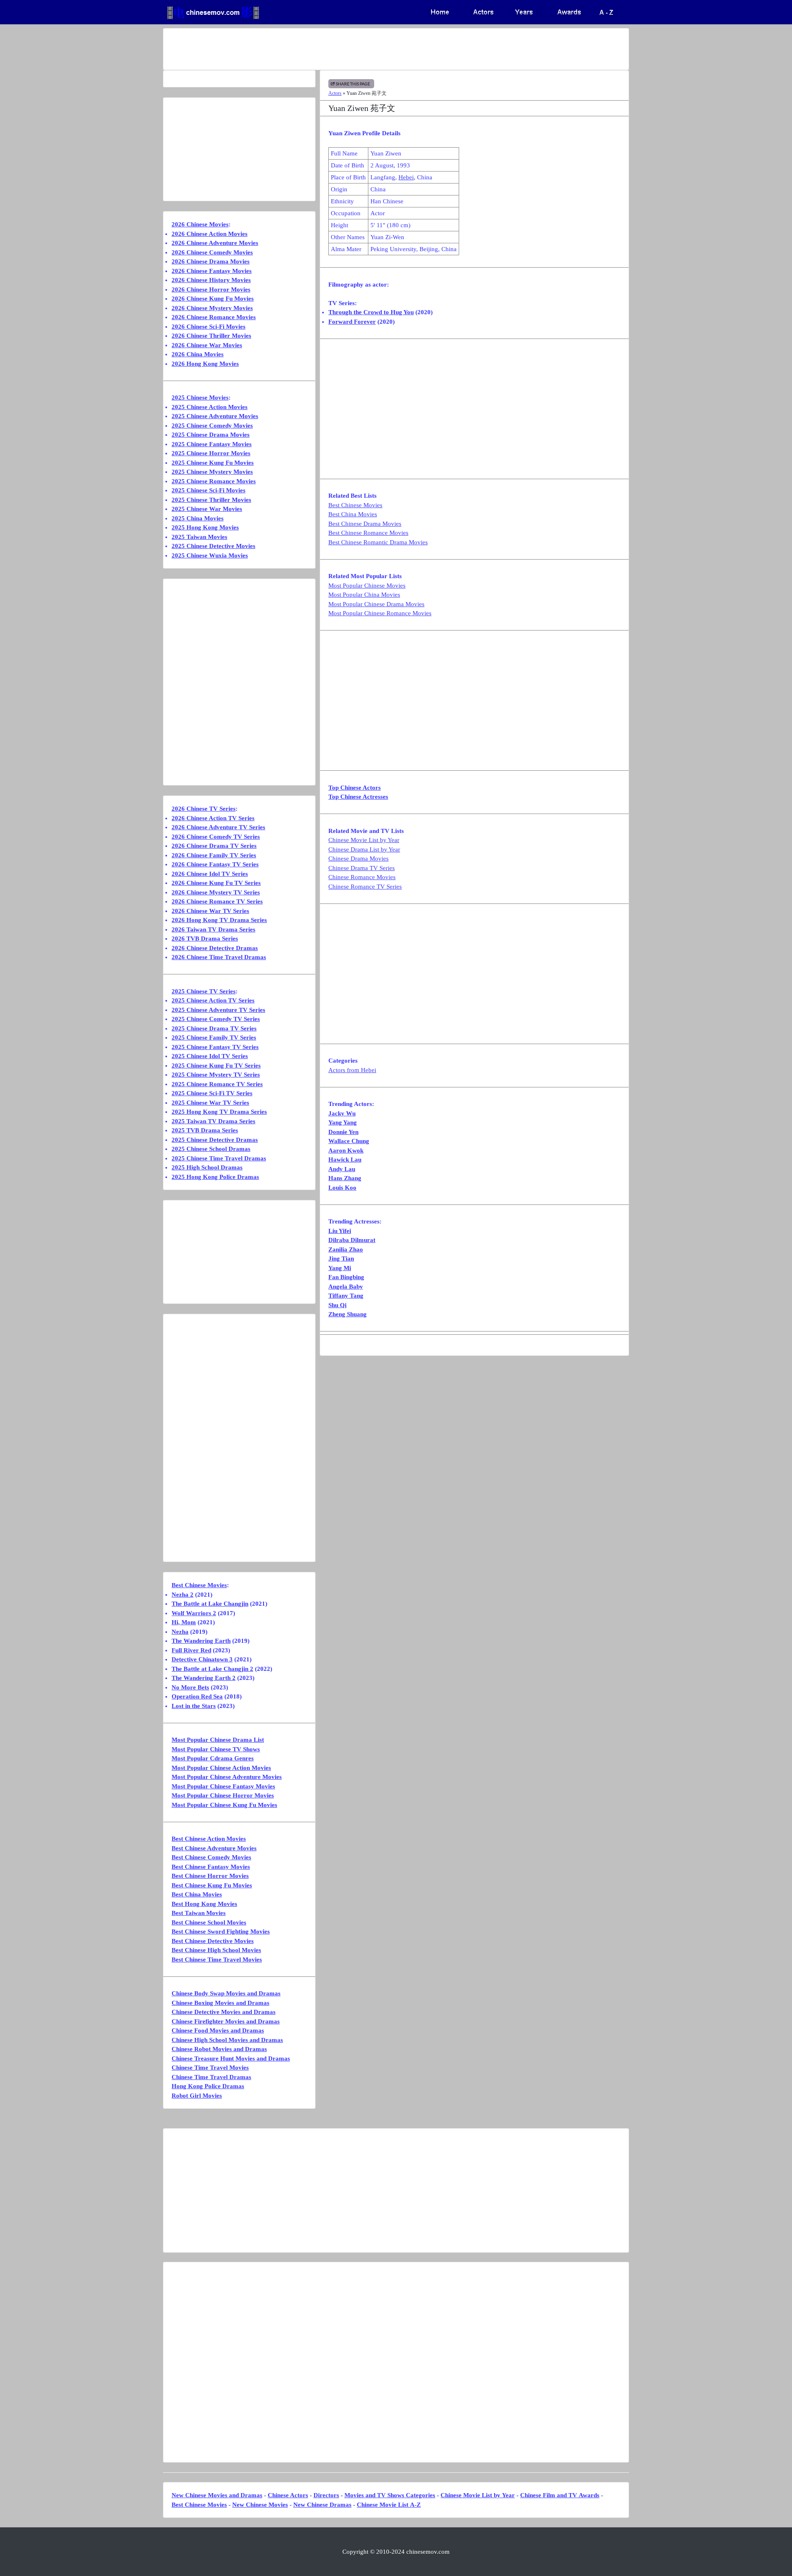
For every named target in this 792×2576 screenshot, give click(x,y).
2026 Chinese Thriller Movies (211, 336)
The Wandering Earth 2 (204, 1678)
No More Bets (190, 1687)
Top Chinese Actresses (358, 797)
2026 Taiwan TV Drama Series (213, 929)
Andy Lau (342, 1169)
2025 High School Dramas (207, 1167)
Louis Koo (342, 1188)
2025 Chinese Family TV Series (214, 1037)
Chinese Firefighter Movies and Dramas (226, 2021)
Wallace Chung (349, 1141)
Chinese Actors (288, 2495)
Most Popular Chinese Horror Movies (223, 1795)
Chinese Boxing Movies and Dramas (220, 2003)
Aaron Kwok (346, 1150)
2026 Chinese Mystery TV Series (216, 892)
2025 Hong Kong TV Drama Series (219, 1112)
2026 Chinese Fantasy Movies (212, 271)
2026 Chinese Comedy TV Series (216, 837)
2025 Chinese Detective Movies (213, 546)
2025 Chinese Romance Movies (214, 481)
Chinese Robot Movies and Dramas (219, 2049)
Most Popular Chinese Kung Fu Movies (224, 1805)
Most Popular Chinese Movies (367, 586)
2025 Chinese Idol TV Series (210, 1056)
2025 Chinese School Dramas (211, 1149)
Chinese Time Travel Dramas (211, 2077)
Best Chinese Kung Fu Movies (212, 1885)
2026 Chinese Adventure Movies (215, 243)
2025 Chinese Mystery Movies (212, 472)
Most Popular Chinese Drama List (218, 1740)
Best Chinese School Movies (209, 1922)
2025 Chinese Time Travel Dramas (219, 1158)
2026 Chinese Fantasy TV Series (215, 864)
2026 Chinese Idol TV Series (210, 874)
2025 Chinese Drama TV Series (214, 1028)
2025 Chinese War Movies (207, 509)
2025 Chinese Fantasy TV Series (215, 1047)
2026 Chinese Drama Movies (211, 261)
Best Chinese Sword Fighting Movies (221, 1931)
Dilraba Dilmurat (352, 1240)
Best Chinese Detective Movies (213, 1941)
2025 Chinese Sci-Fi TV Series (212, 1093)
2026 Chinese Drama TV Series (214, 846)
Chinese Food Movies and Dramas (218, 2030)
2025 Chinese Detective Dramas (215, 1140)
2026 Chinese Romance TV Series (217, 901)
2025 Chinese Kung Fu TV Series (216, 1066)
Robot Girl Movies (197, 2096)
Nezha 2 (183, 1595)
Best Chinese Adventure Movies (214, 1848)
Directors (326, 2495)
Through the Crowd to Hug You (371, 312)
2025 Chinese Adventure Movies (215, 416)
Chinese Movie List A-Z (389, 2505)
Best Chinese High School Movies (216, 1950)
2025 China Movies (198, 518)
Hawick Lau (345, 1160)
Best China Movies (353, 514)
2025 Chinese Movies (200, 398)
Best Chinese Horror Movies (210, 1876)
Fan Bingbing (346, 1277)
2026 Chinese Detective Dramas (215, 948)
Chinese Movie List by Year (364, 840)
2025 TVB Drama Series (205, 1130)
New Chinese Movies (260, 2505)
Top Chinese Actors (355, 788)
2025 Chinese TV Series (204, 991)
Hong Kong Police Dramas (208, 2086)
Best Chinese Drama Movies (365, 524)
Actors (335, 93)
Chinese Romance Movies (362, 877)
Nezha (180, 1632)
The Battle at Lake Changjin (210, 1604)
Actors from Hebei (352, 1070)
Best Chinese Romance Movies (368, 533)
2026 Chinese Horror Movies (211, 289)
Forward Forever (352, 322)
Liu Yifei (340, 1231)
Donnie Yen (343, 1132)
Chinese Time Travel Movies (210, 2068)
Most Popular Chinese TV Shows (216, 1749)
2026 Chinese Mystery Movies (212, 308)
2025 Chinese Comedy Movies (212, 426)
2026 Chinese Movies (200, 224)
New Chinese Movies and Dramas (217, 2495)
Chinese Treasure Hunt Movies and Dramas (231, 2058)
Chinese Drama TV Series (362, 868)
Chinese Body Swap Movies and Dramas (226, 1993)
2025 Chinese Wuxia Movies (210, 555)
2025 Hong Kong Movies (205, 527)
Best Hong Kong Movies (204, 1904)
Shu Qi (337, 1305)
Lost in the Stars (194, 1706)
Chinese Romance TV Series (365, 887)
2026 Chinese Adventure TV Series (218, 827)
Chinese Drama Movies (358, 859)
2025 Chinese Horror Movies (211, 453)
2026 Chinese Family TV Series (214, 855)
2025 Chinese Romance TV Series (217, 1084)
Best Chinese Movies (355, 505)
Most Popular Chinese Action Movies (221, 1768)
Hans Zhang (345, 1178)
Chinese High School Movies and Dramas (227, 2040)
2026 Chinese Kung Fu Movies (213, 299)
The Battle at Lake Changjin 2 (212, 1669)
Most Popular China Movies (364, 595)
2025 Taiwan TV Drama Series (213, 1121)
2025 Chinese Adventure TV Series (218, 1010)
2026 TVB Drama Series (205, 939)
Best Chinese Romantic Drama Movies (378, 542)
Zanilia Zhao (346, 1249)
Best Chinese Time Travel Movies (217, 1960)
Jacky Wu (342, 1113)
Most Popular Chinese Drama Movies (376, 604)
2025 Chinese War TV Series (210, 1103)
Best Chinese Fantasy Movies (211, 1867)
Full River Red (191, 1650)
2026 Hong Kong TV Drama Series (219, 920)
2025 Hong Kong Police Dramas (215, 1177)
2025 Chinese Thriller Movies (211, 500)
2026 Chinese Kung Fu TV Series (216, 883)
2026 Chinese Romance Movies (214, 317)
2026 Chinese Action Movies (210, 234)
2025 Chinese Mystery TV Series (216, 1075)
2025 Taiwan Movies (199, 537)
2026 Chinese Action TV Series (213, 818)
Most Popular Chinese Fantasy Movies (223, 1786)
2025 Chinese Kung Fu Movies (213, 463)
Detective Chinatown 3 (202, 1659)
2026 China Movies (198, 354)
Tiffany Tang (346, 1296)
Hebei (406, 177)
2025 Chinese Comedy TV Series (216, 1019)
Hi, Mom (184, 1622)
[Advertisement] (363, 49)
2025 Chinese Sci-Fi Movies (209, 490)
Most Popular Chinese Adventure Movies (227, 1777)
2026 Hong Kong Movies (205, 364)
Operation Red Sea (197, 1696)
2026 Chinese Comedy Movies (212, 252)
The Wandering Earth (201, 1641)
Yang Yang (343, 1122)
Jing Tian (341, 1259)
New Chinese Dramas (322, 2505)
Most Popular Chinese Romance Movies (380, 613)
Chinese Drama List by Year (364, 849)
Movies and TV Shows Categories (390, 2495)
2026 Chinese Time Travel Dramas (219, 957)
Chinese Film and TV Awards (560, 2495)
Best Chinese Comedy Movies (211, 1857)
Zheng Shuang (348, 1314)
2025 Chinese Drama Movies (211, 435)
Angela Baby (346, 1287)
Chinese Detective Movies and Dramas (224, 2012)
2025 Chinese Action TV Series (213, 1000)
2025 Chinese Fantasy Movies (212, 444)
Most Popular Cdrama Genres (213, 1758)
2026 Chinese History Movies (211, 280)
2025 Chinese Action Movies (210, 407)
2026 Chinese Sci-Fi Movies (209, 327)
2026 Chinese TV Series (204, 809)
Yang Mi (340, 1268)
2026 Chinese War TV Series (210, 911)
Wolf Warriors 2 (194, 1613)
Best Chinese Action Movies (209, 1839)
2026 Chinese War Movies (207, 345)
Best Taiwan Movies (199, 1913)
